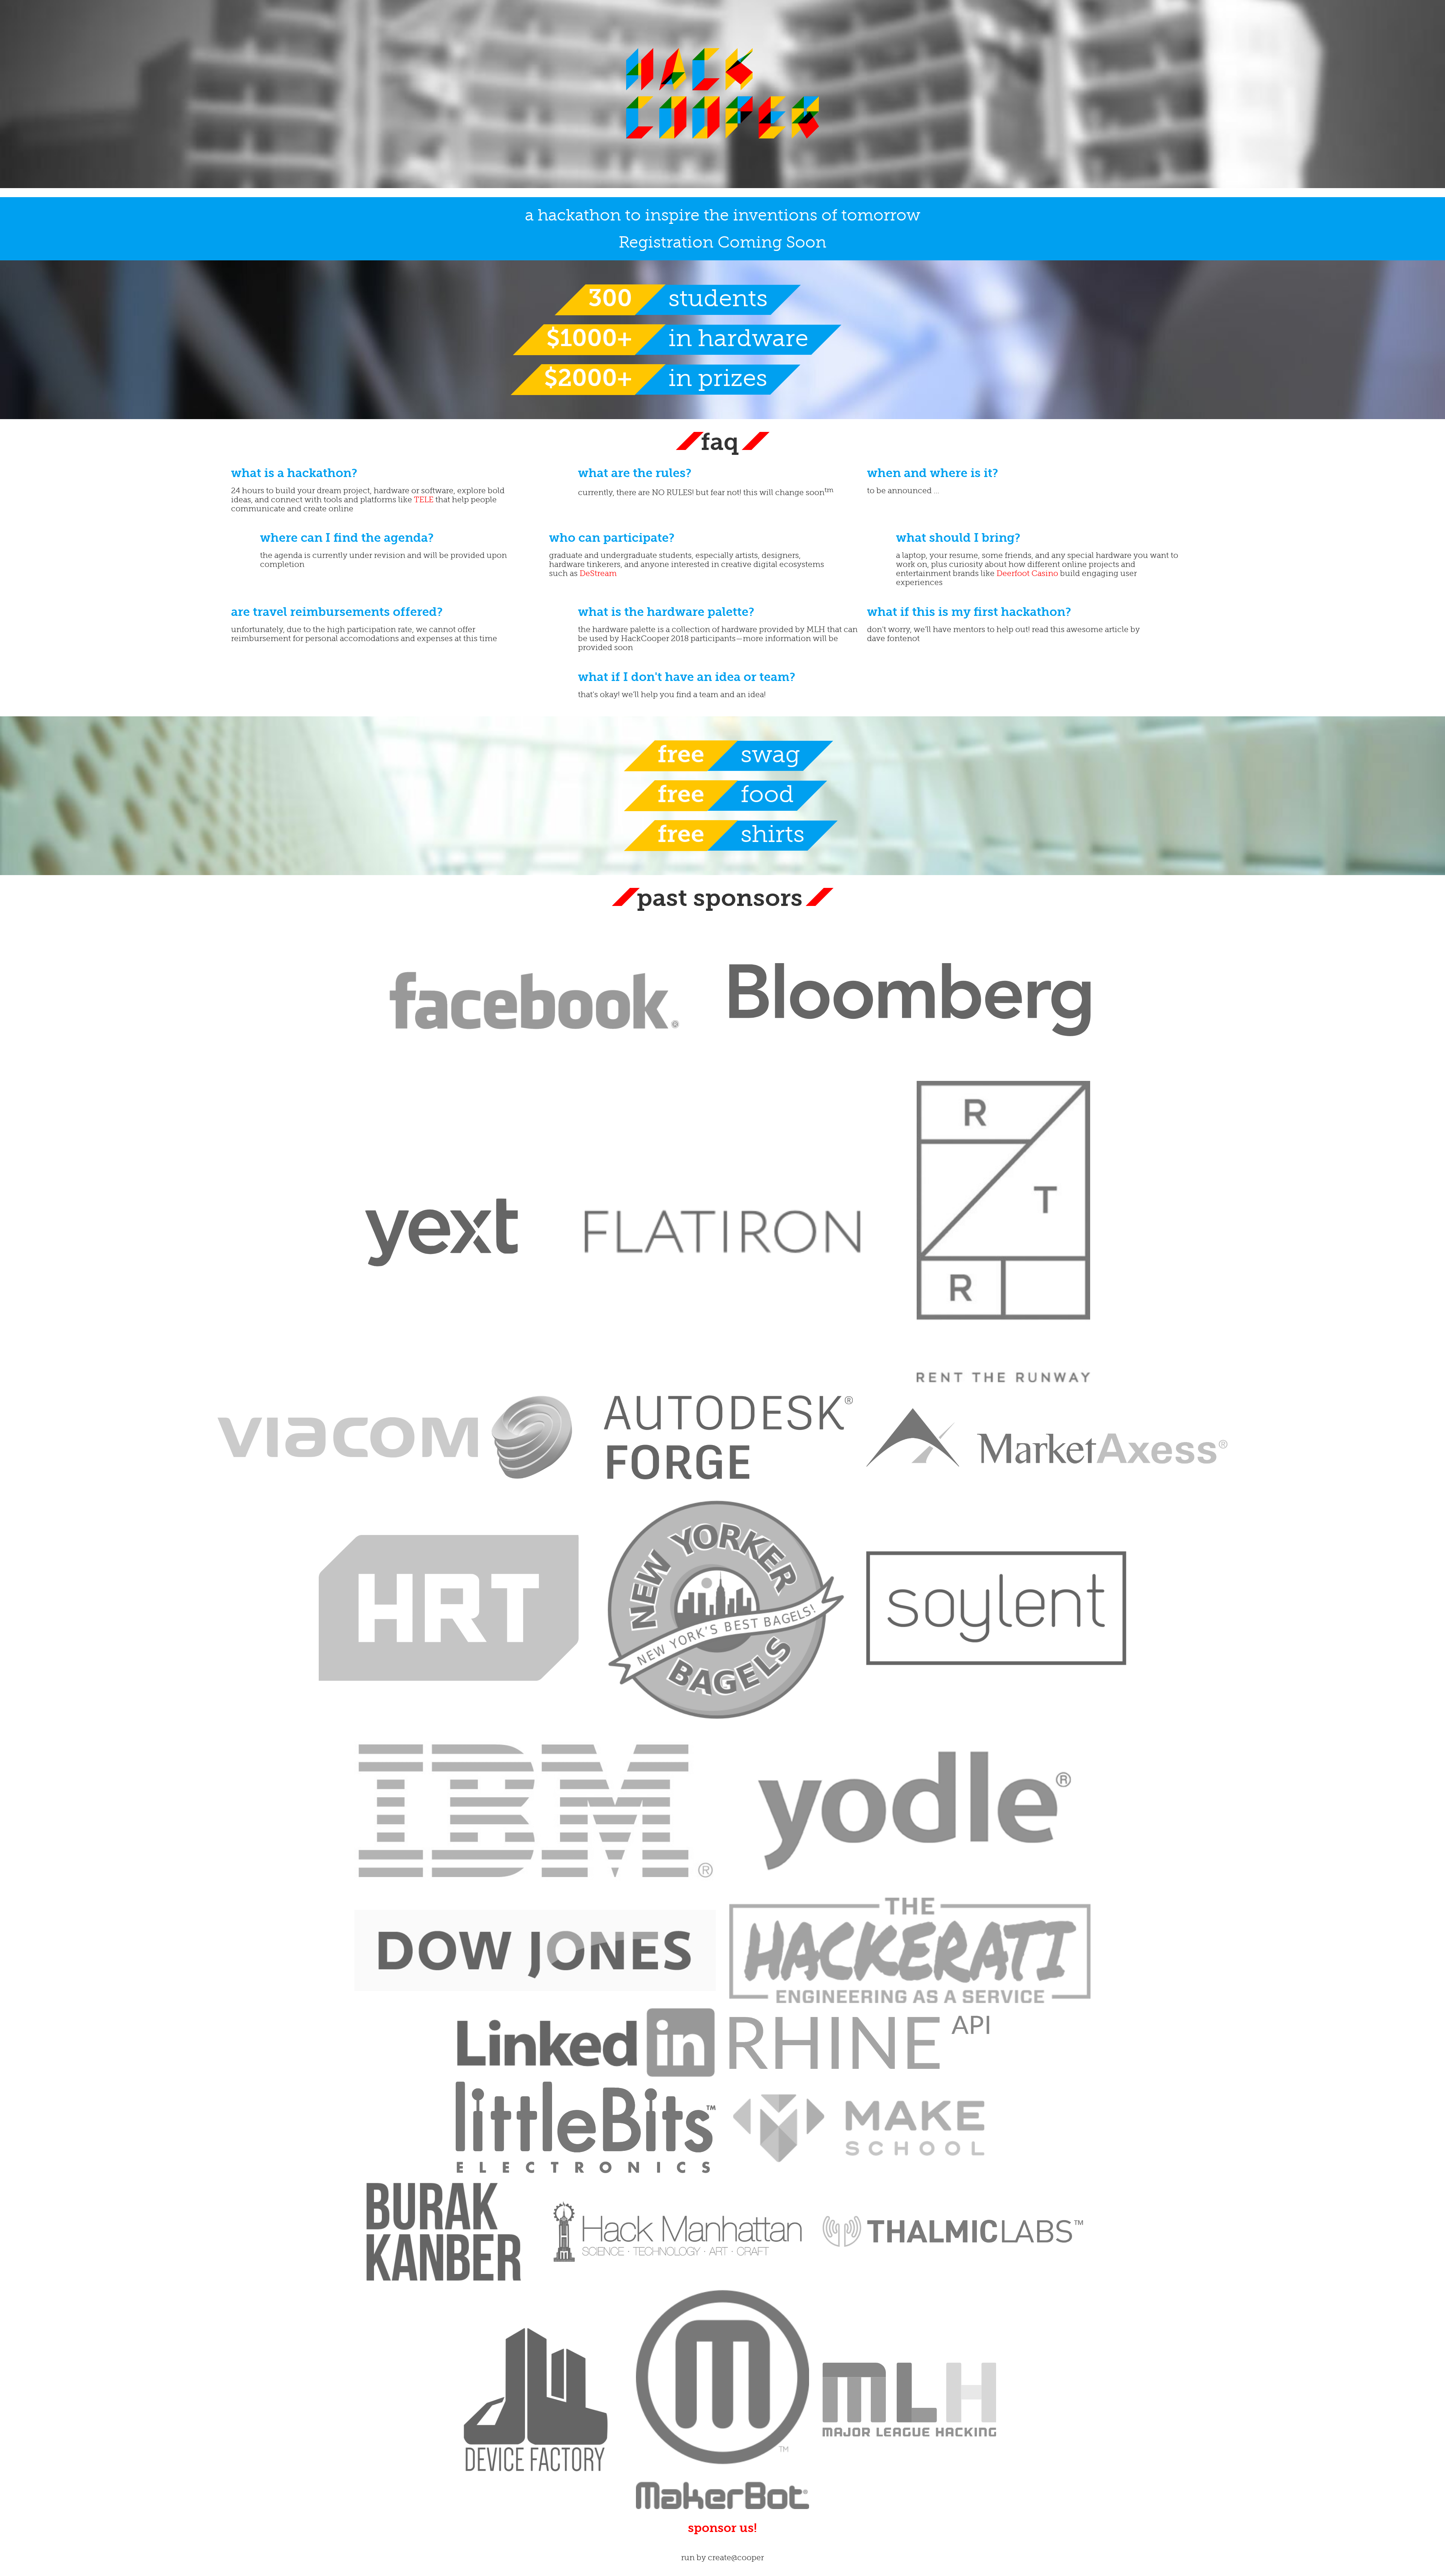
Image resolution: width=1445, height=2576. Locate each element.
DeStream (598, 573)
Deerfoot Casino (1027, 573)
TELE (424, 500)
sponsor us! (722, 2528)
